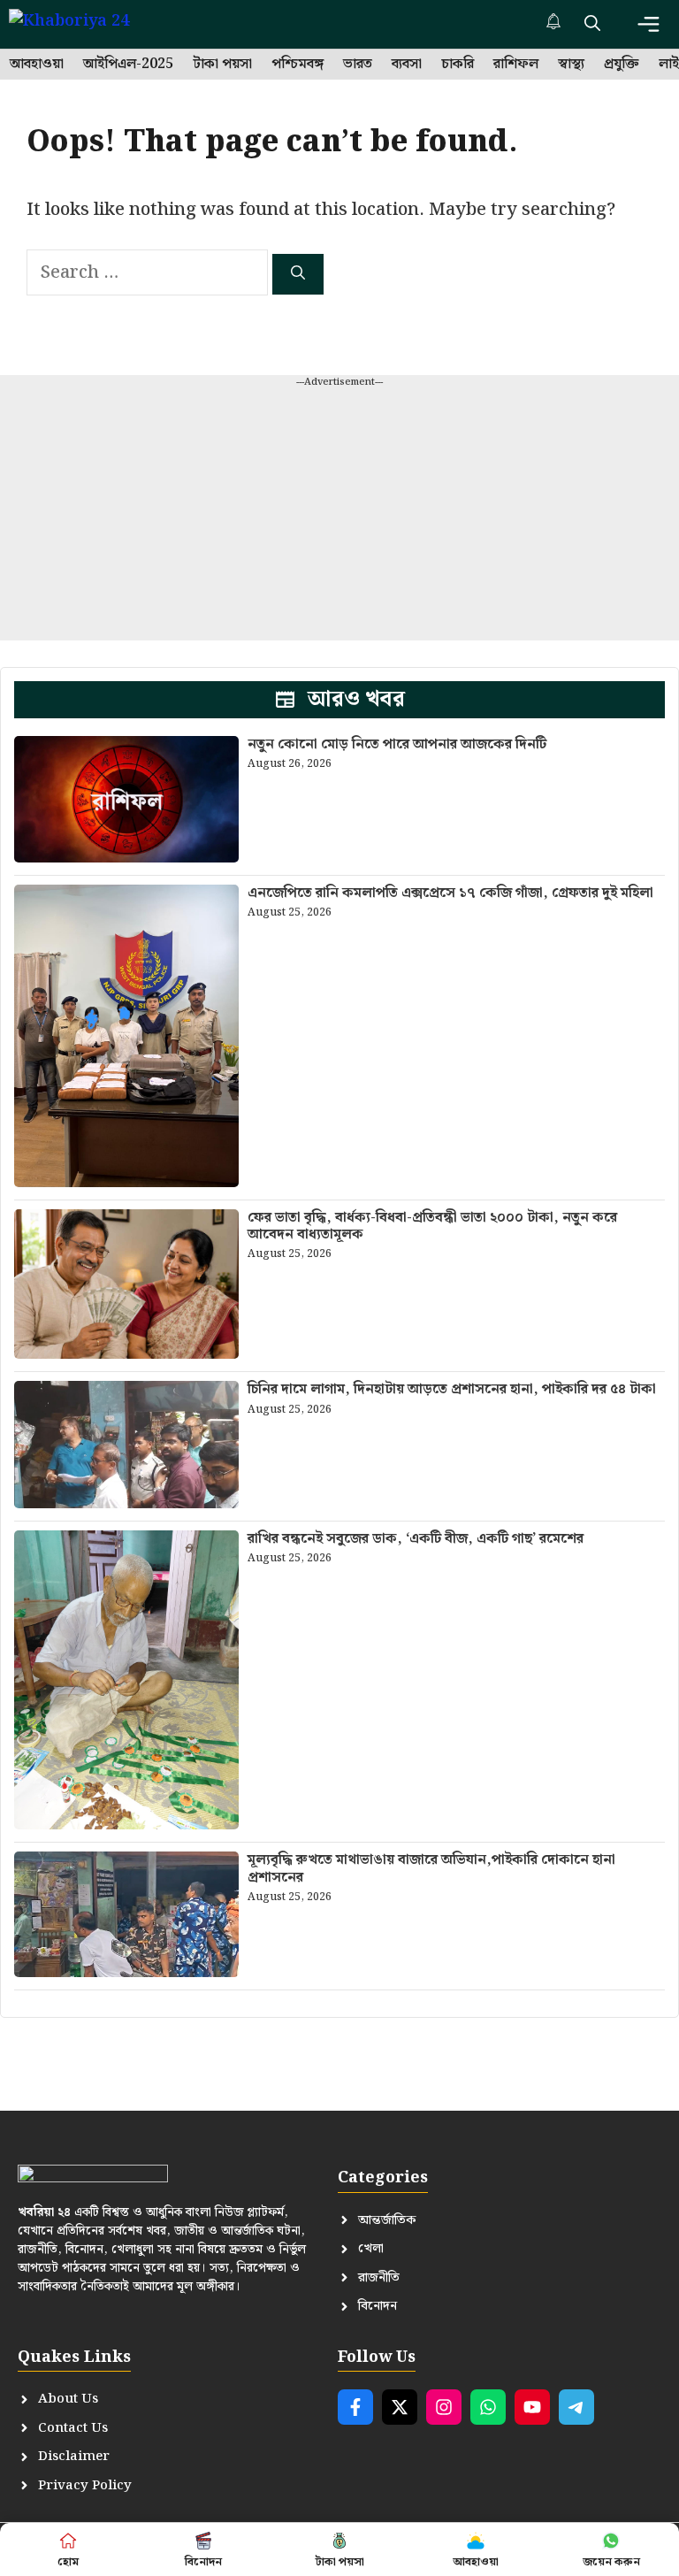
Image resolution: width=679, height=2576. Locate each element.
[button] (592, 24)
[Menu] (648, 24)
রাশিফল (516, 65)
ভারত (358, 65)
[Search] (298, 274)
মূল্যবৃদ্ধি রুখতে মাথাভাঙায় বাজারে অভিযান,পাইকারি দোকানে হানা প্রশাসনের (431, 1868)
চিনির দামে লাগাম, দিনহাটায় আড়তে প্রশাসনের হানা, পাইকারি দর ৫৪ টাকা (452, 1389)
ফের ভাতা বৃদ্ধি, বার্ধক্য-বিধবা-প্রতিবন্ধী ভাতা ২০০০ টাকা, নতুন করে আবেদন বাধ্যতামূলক (432, 1226)
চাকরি (458, 65)
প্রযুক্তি (622, 65)
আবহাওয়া (37, 65)
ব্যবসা (407, 65)
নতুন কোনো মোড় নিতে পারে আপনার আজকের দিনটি (397, 744)
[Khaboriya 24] (86, 24)
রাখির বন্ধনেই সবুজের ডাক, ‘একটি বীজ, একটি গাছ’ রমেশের (416, 1539)
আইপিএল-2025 (128, 65)
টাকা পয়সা (222, 65)
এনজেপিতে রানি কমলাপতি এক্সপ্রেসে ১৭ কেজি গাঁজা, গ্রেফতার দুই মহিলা (450, 893)
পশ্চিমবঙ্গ (298, 65)
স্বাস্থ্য (571, 65)
